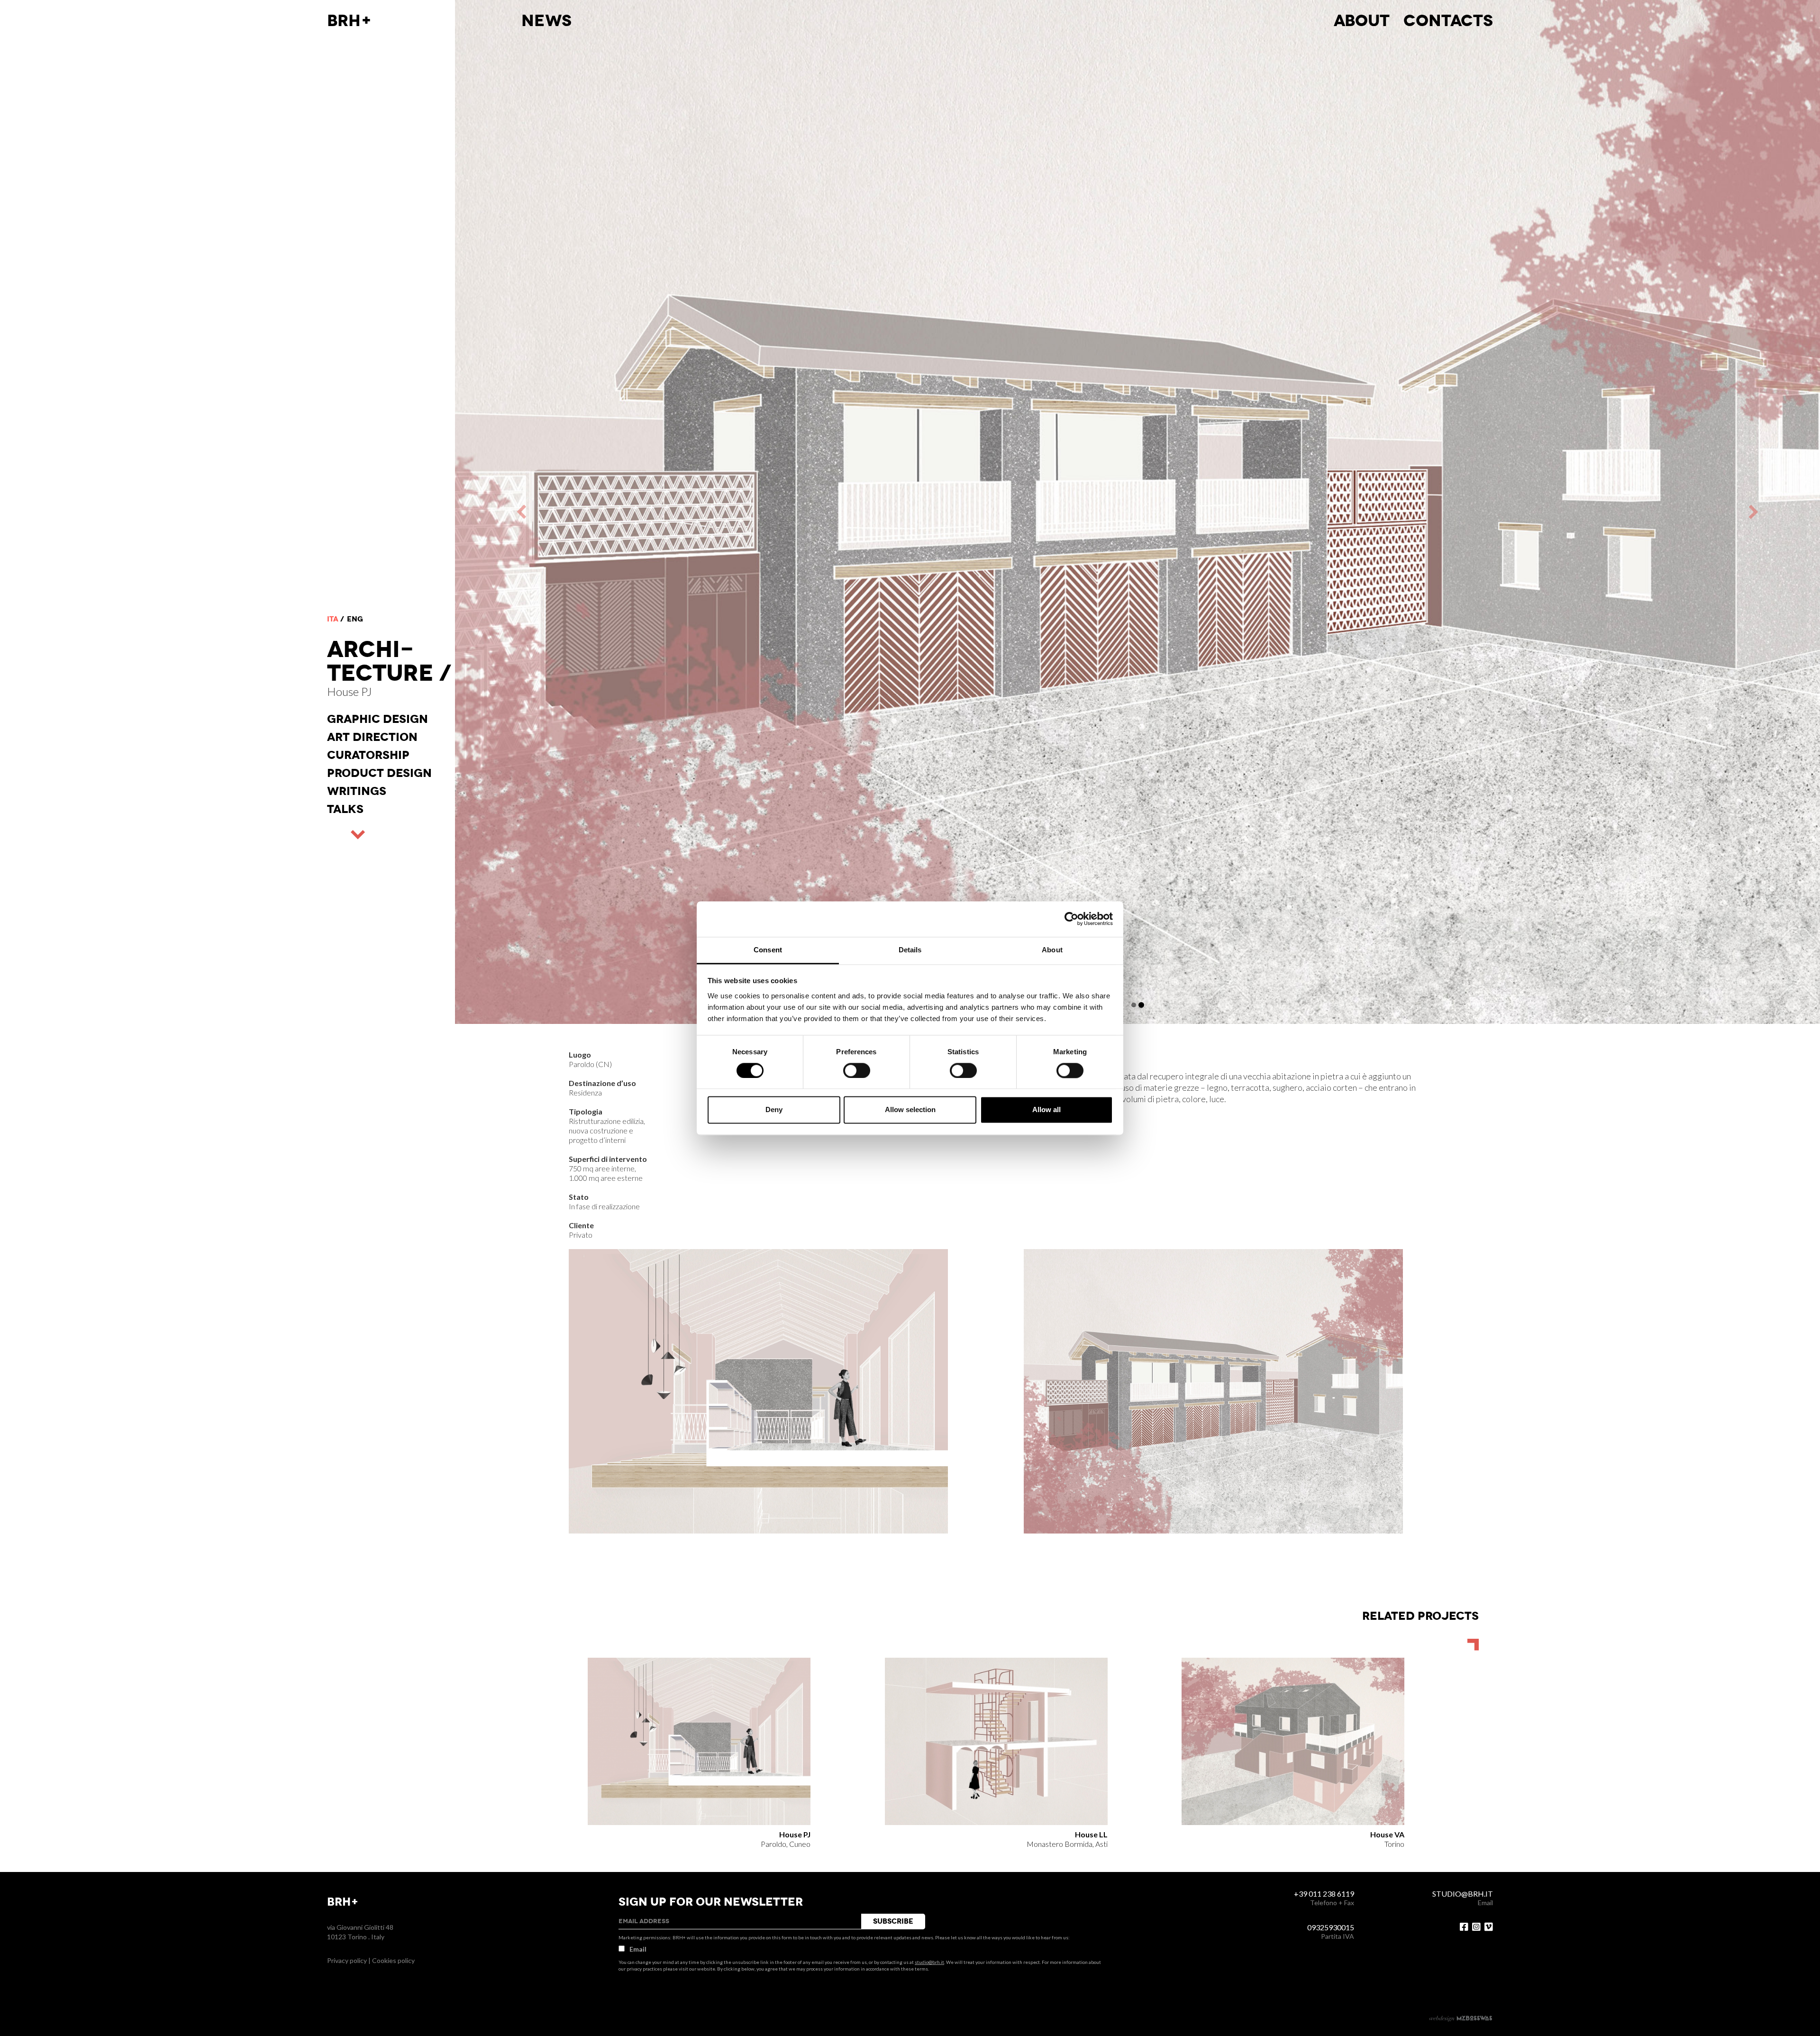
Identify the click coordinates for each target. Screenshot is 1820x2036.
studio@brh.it (929, 1962)
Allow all (1046, 1110)
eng (355, 619)
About (1362, 21)
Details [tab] (910, 950)
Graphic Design (378, 719)
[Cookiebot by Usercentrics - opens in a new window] (1071, 919)
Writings (357, 791)
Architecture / (389, 661)
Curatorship (368, 755)
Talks (345, 809)
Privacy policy (347, 1960)
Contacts (1448, 21)
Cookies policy (393, 1960)
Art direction (372, 737)
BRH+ (350, 21)
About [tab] (1052, 950)
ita (333, 619)
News (546, 21)
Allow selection (910, 1110)
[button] (796, 512)
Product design (379, 773)
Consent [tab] (768, 950)
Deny (774, 1110)
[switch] (857, 1070)
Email (638, 1949)
